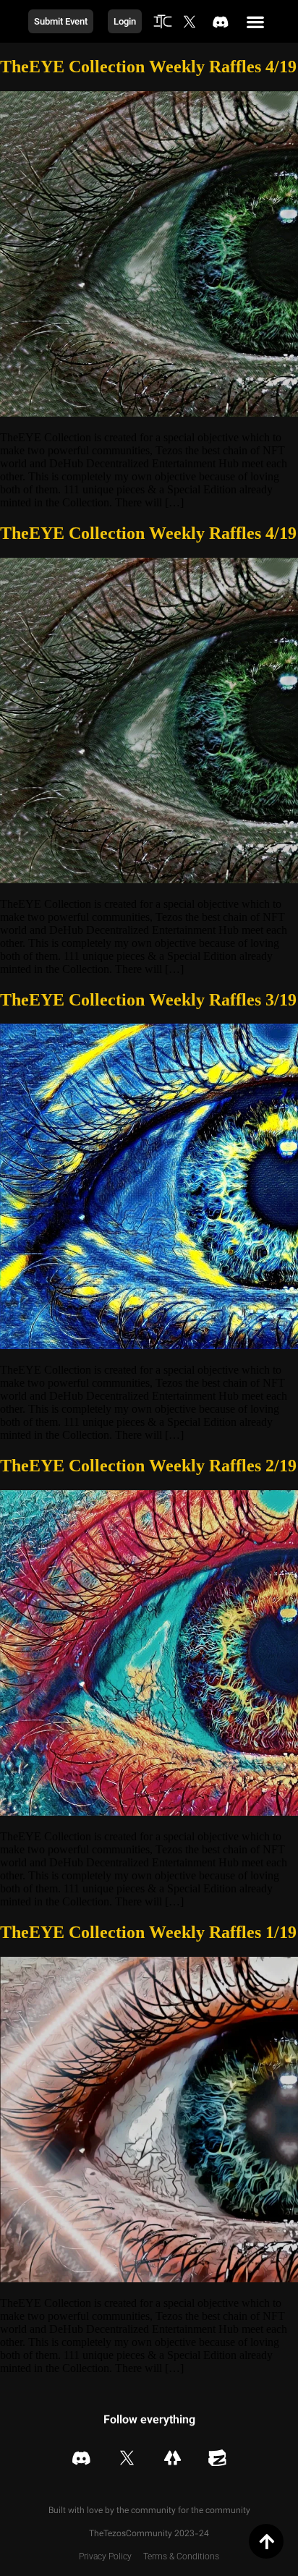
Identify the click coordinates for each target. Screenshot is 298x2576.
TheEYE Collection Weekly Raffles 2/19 (148, 1466)
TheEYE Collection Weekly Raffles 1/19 (148, 1932)
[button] (256, 21)
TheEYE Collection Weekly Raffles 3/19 (148, 1000)
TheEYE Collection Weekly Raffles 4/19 (148, 67)
